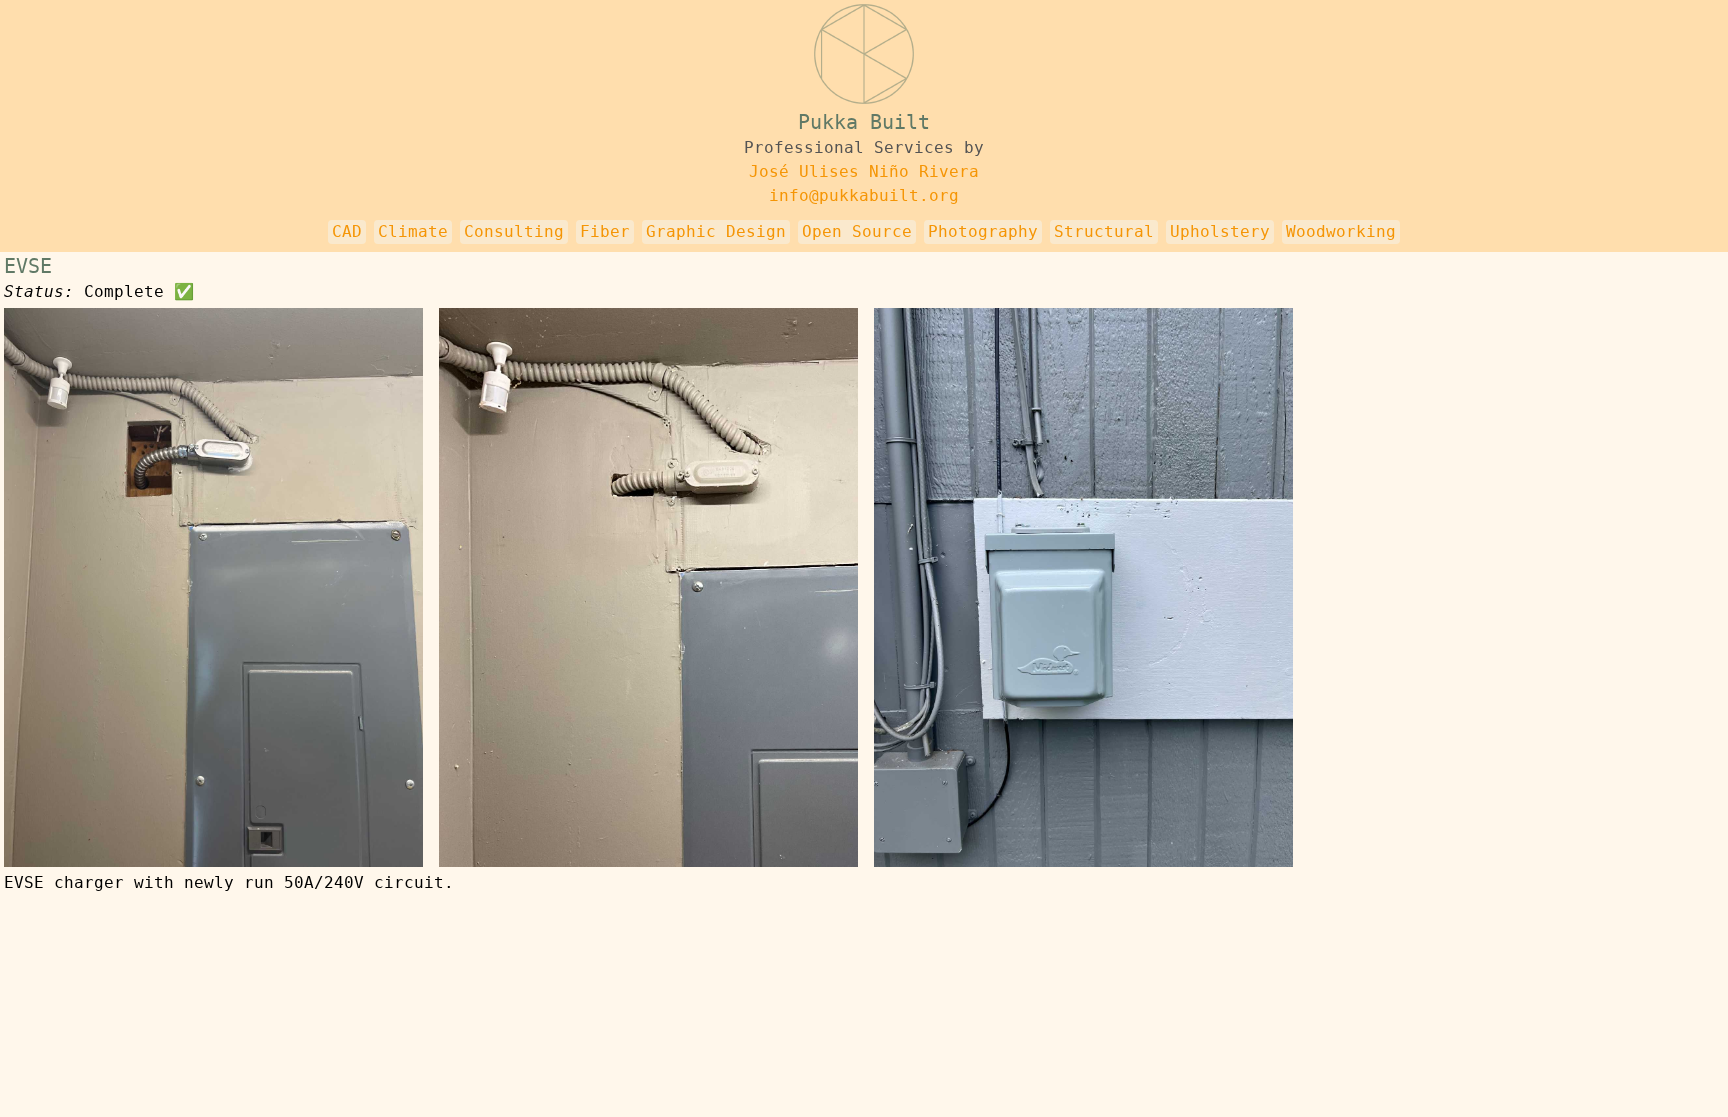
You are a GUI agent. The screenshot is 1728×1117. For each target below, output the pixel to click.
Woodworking (1341, 231)
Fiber (605, 231)
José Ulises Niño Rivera (864, 171)
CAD (347, 231)
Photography (983, 231)
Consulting (514, 231)
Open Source (857, 231)
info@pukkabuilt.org (864, 195)
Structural (1104, 231)
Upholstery (1220, 231)
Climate (413, 231)
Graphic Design (716, 231)
